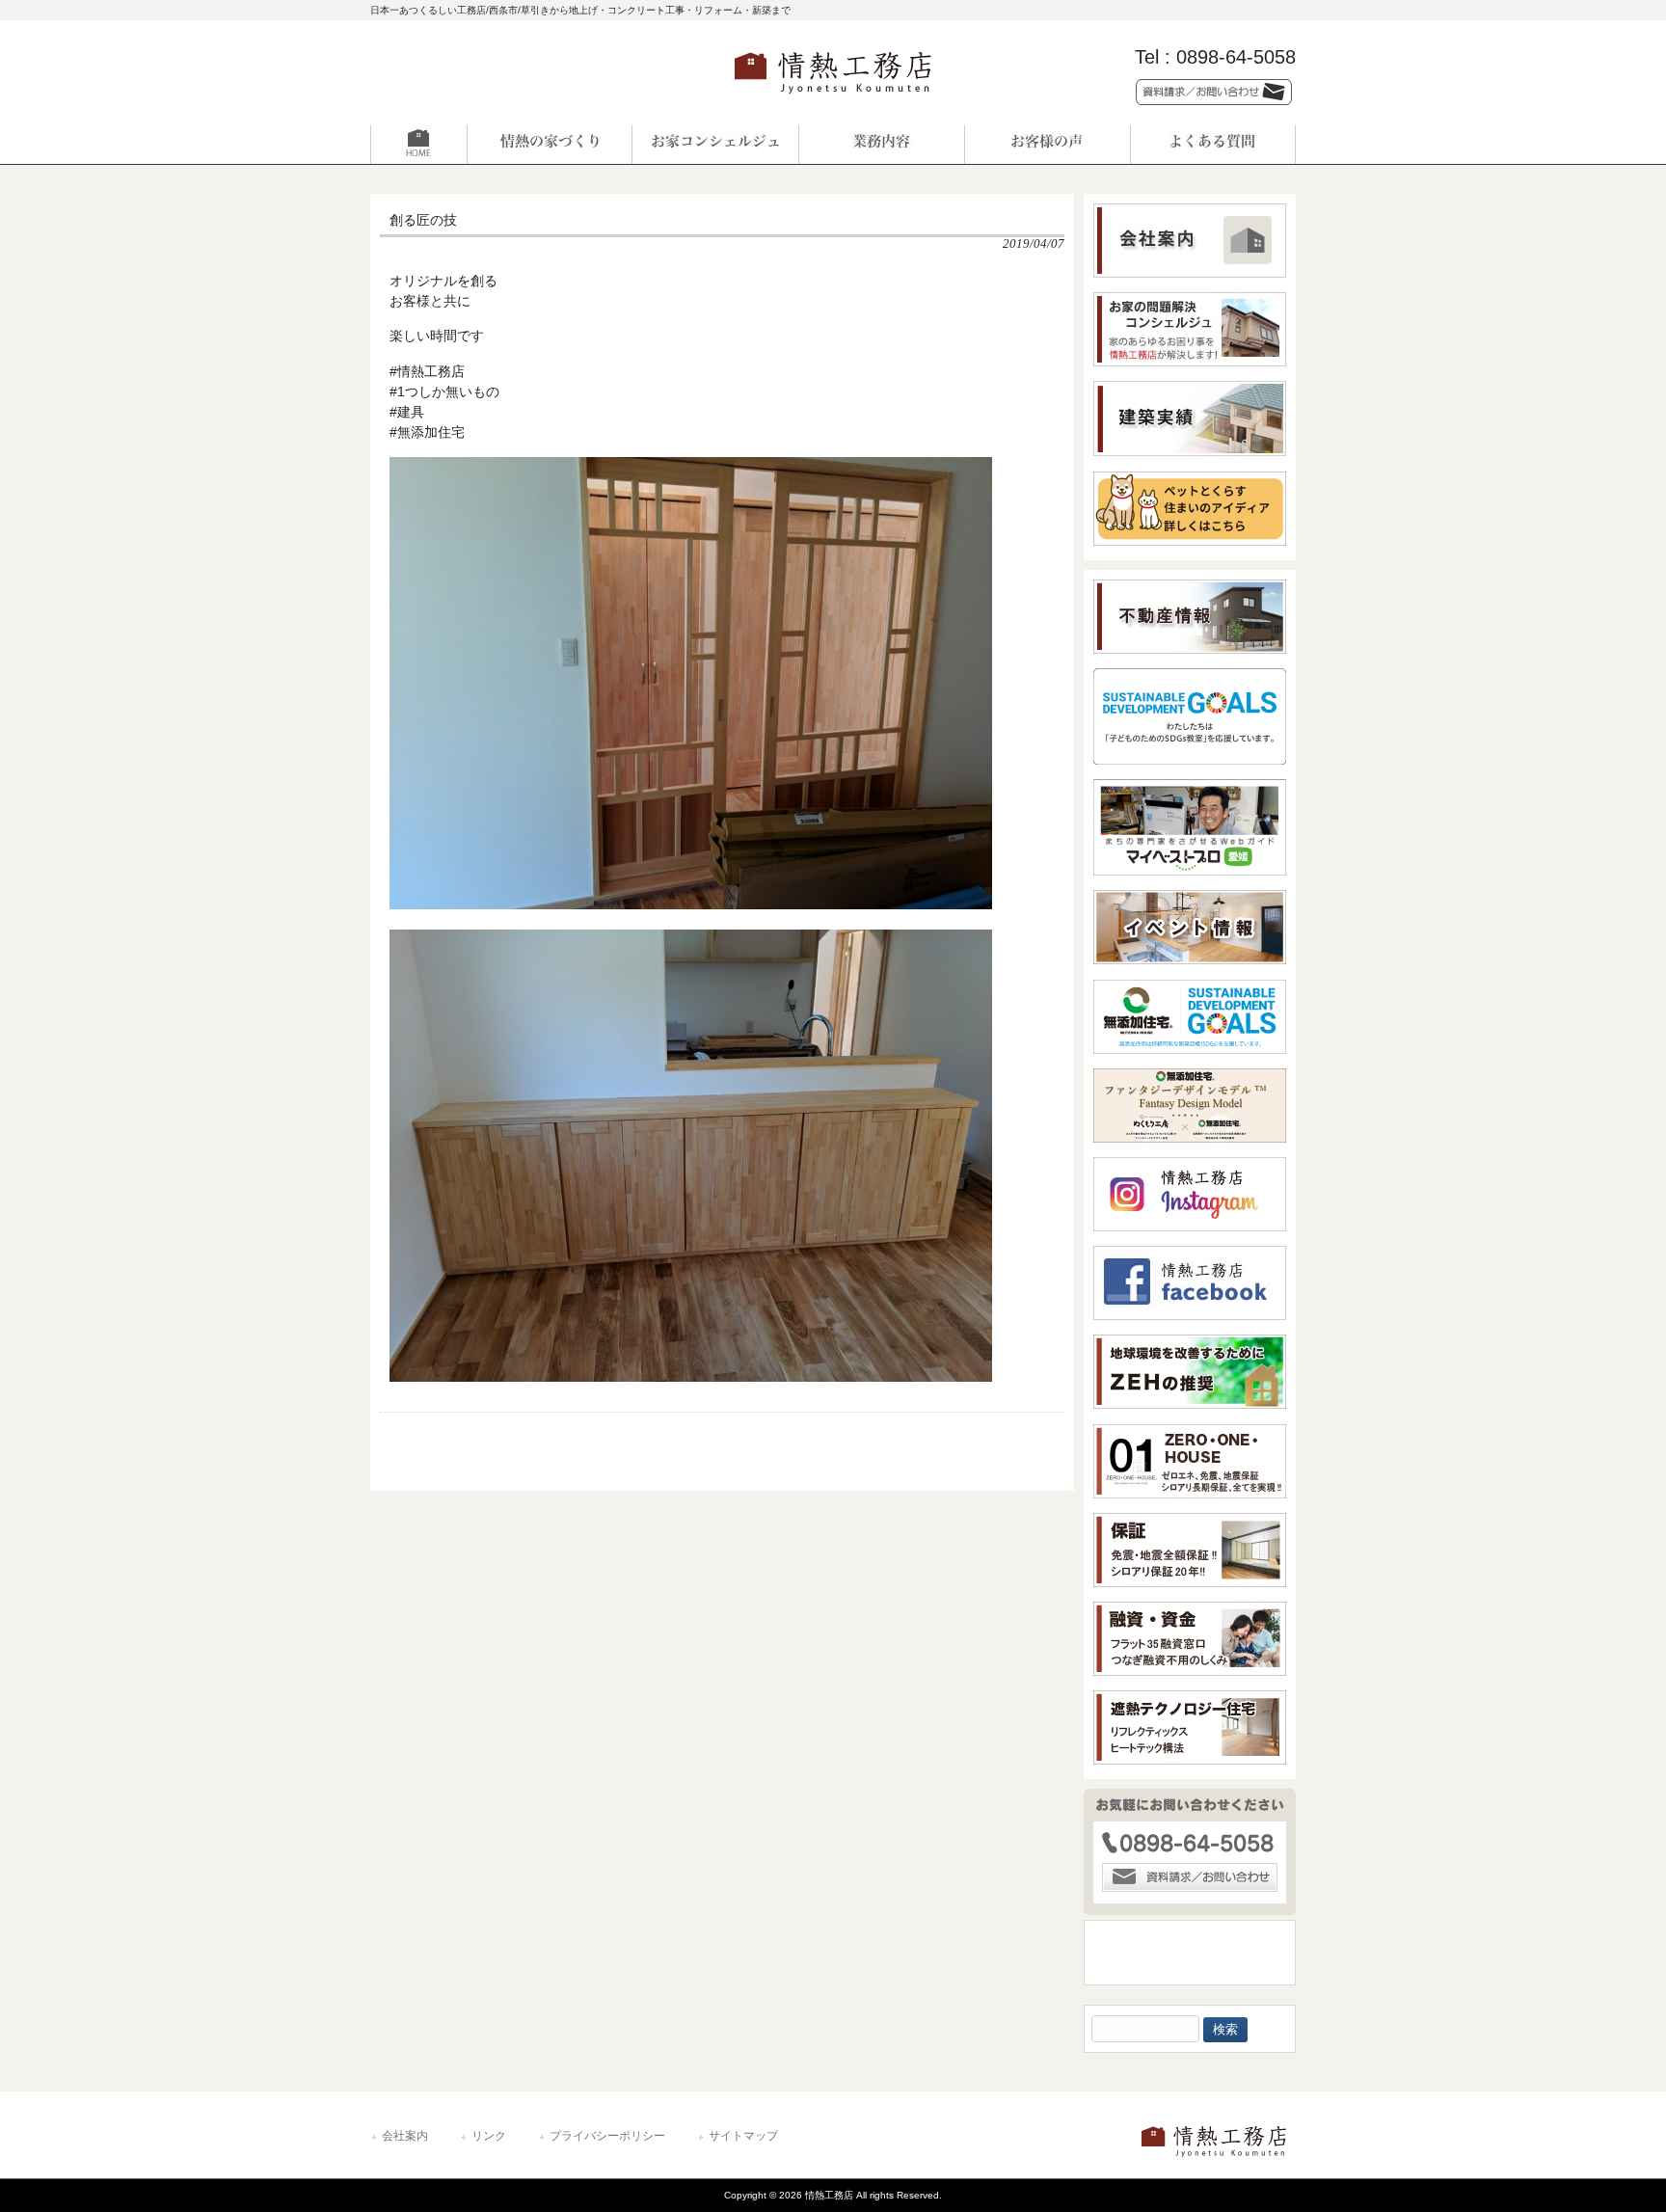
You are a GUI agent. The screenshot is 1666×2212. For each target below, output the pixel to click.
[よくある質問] (1213, 145)
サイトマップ (743, 2136)
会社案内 (405, 2136)
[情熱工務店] (833, 100)
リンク (489, 2136)
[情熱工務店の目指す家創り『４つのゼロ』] (550, 145)
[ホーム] (453, 145)
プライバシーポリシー (607, 2136)
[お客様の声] (1047, 145)
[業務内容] (881, 145)
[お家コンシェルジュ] (715, 145)
